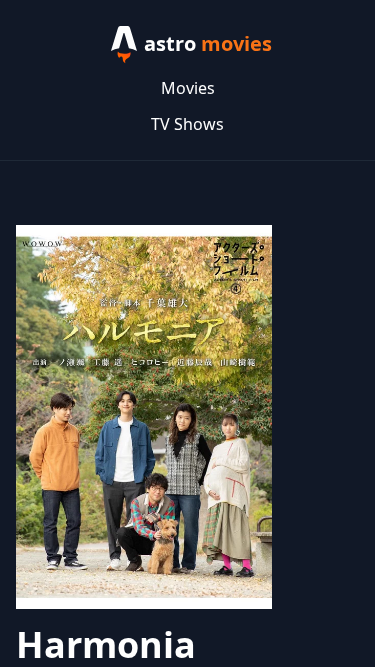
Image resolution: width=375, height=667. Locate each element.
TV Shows (187, 124)
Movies (188, 88)
